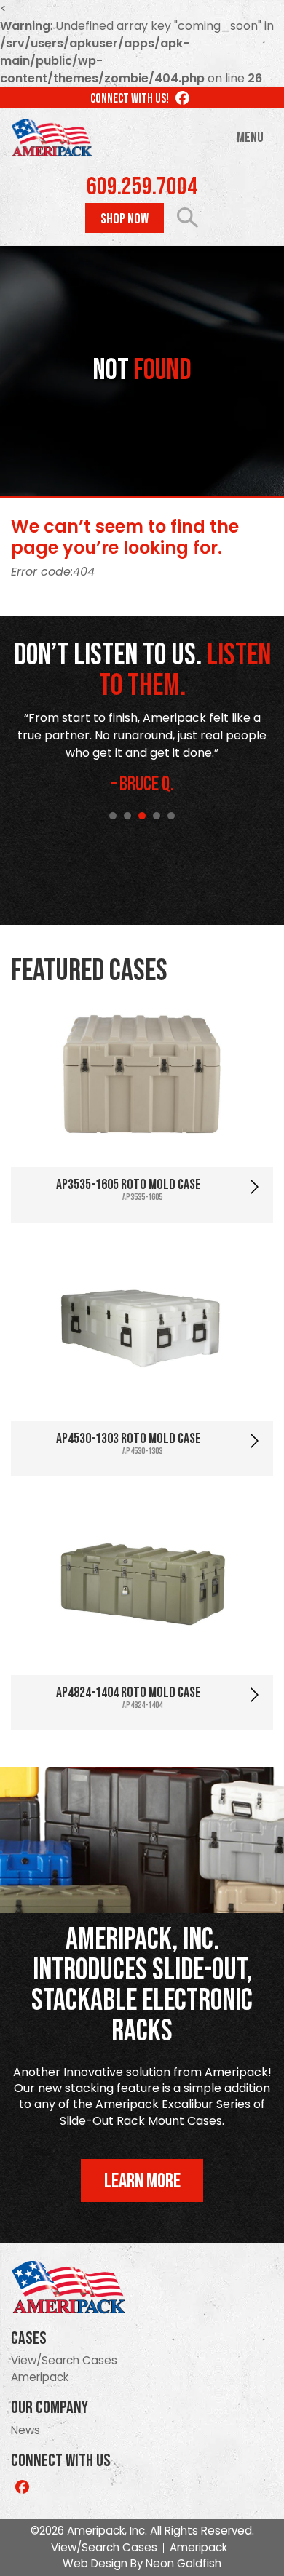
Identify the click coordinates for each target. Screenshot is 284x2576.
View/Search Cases (64, 2360)
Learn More (142, 2181)
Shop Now (125, 219)
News (25, 2430)
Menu (250, 138)
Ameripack (40, 2377)
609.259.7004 (142, 187)
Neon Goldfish (184, 2563)
